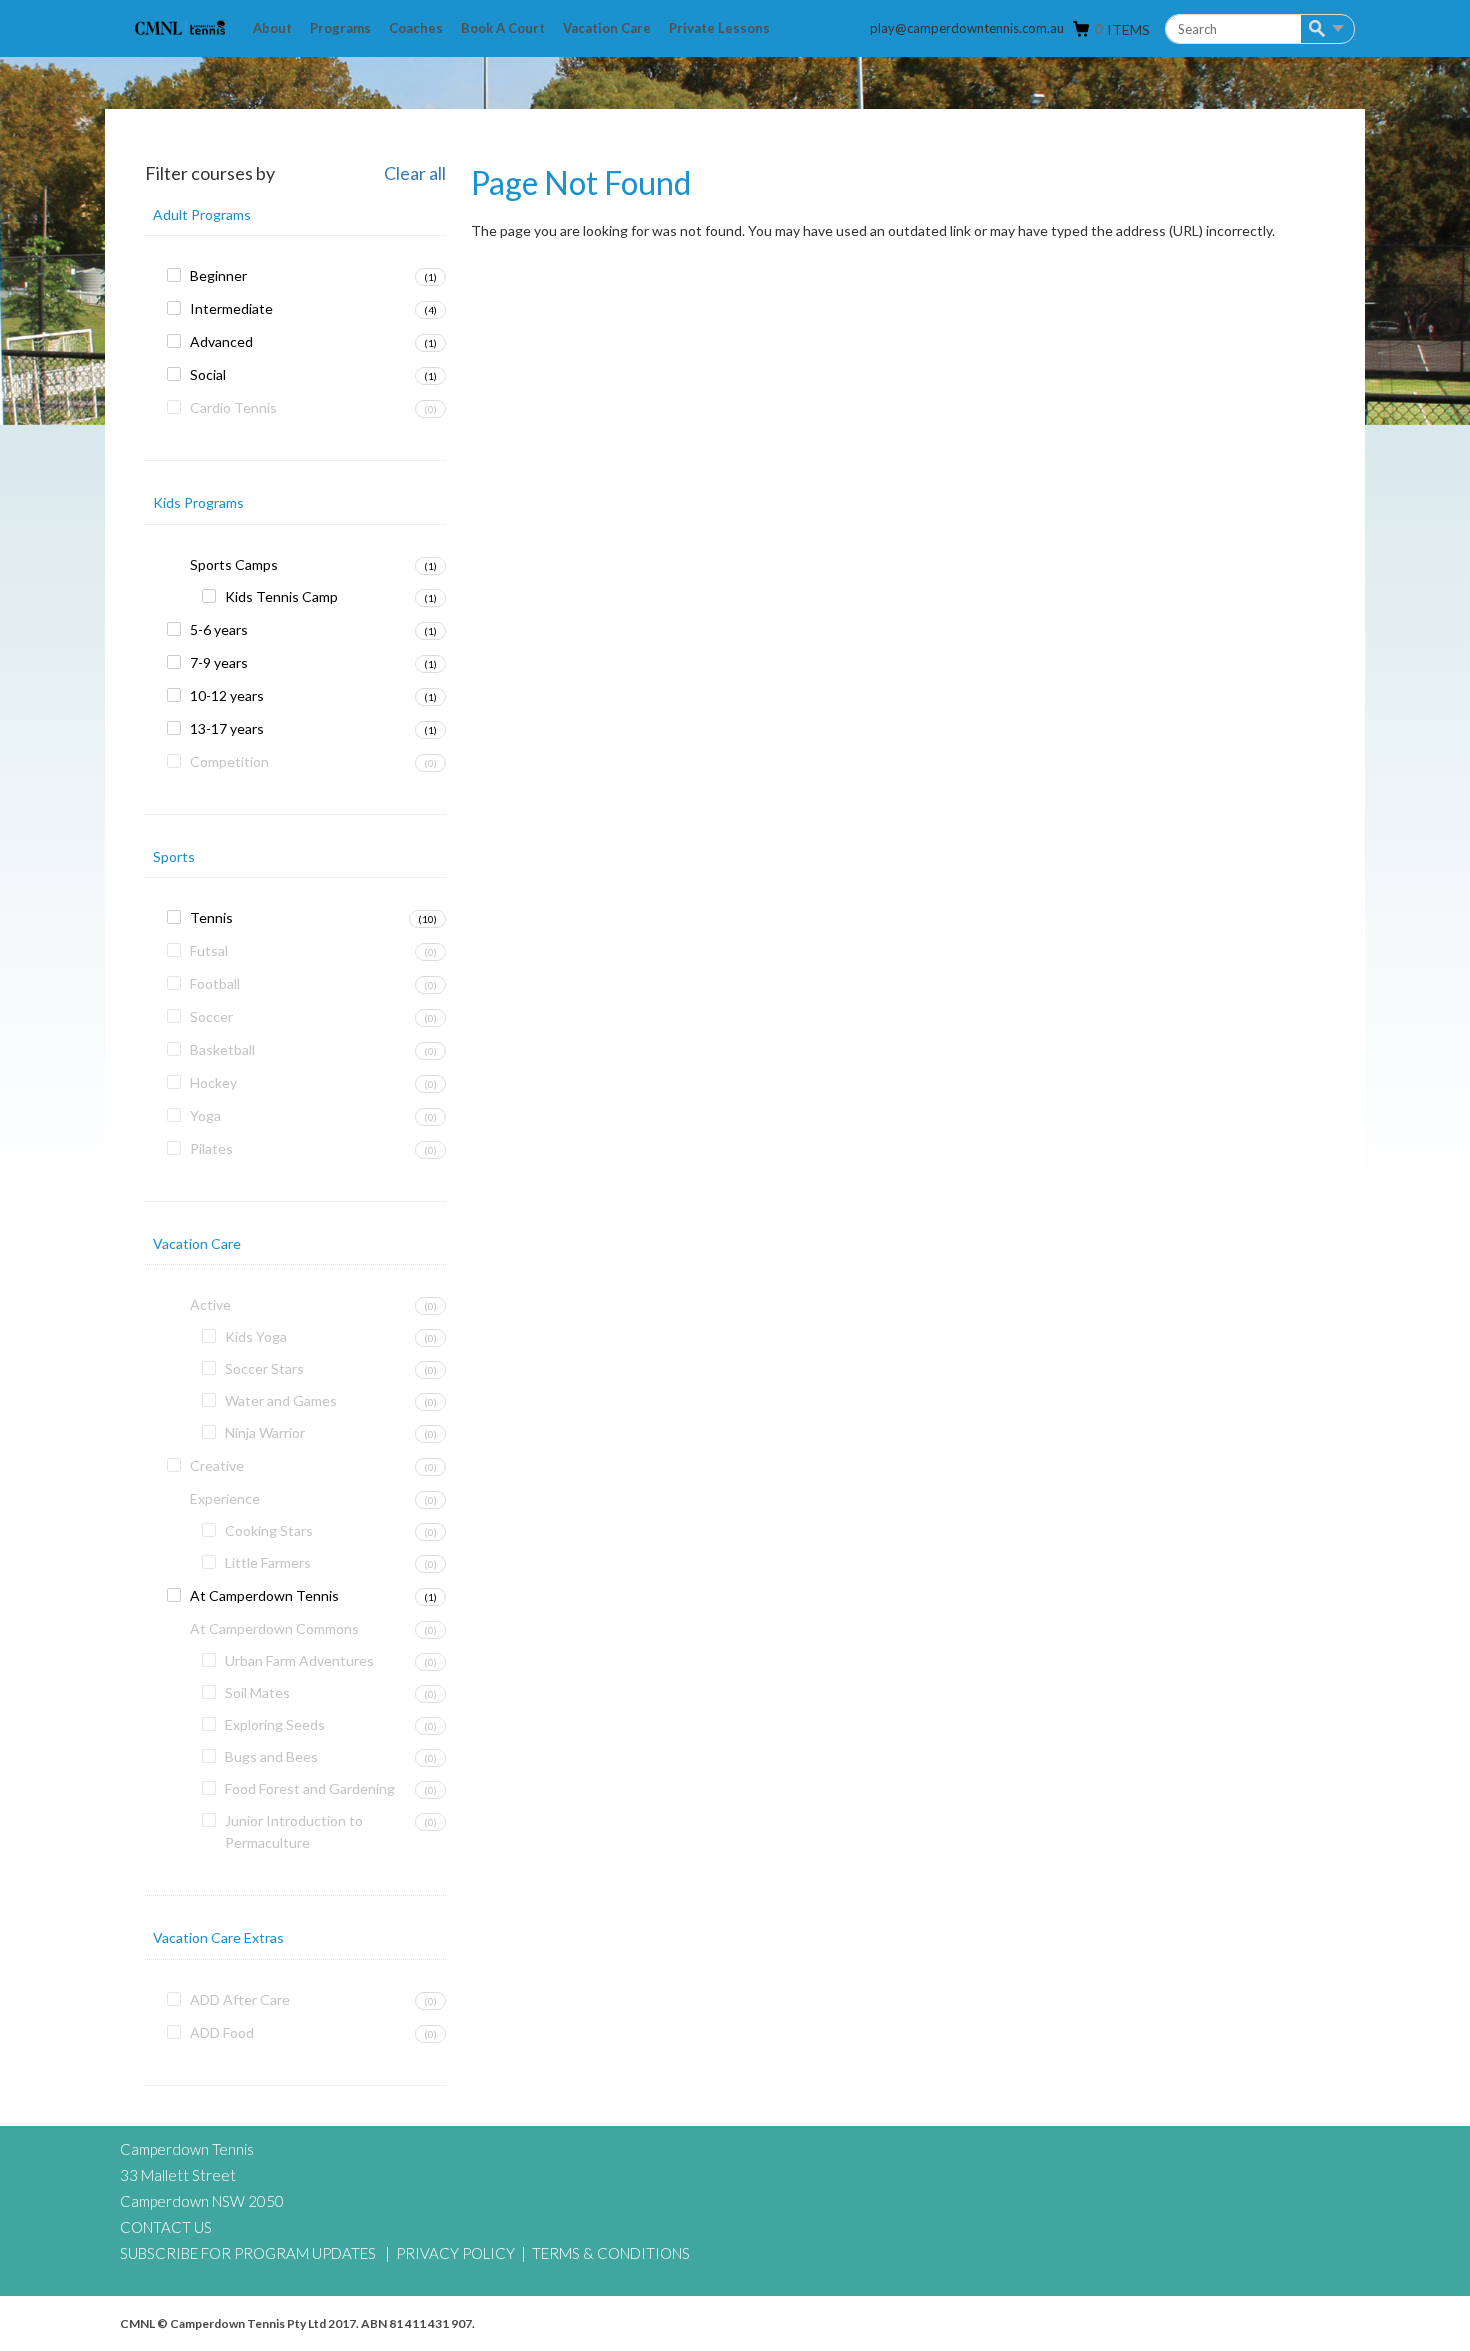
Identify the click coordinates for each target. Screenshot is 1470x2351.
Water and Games (281, 1400)
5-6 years (219, 629)
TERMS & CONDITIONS (611, 2253)
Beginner (218, 275)
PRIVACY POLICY (455, 2253)
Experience (225, 1498)
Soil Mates (257, 1692)
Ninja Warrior (265, 1432)
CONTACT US (166, 2227)
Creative (217, 1465)
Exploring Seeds (275, 1724)
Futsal (209, 950)
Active (210, 1304)
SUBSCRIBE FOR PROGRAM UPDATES (248, 2253)
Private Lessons (719, 28)
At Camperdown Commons (274, 1628)
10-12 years (227, 695)
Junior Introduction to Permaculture (294, 1831)
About (272, 28)
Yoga (205, 1115)
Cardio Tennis (233, 407)
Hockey (213, 1082)
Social (208, 374)
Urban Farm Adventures (299, 1660)
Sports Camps (234, 564)
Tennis (211, 917)
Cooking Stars (269, 1530)
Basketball (222, 1049)
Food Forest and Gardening (310, 1788)
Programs (340, 28)
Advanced (221, 341)
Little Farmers (268, 1562)
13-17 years (227, 728)
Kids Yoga (256, 1336)
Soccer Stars (264, 1368)
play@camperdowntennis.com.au (967, 28)
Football (215, 983)
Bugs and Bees (271, 1756)
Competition (229, 761)
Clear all (415, 174)
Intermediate (231, 308)
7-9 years (219, 662)
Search (1320, 29)
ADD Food (222, 2032)
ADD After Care (240, 1999)
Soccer (211, 1016)
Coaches (416, 28)
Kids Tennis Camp (281, 596)
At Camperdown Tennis (264, 1595)
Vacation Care (607, 28)
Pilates (211, 1148)
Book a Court (503, 28)
